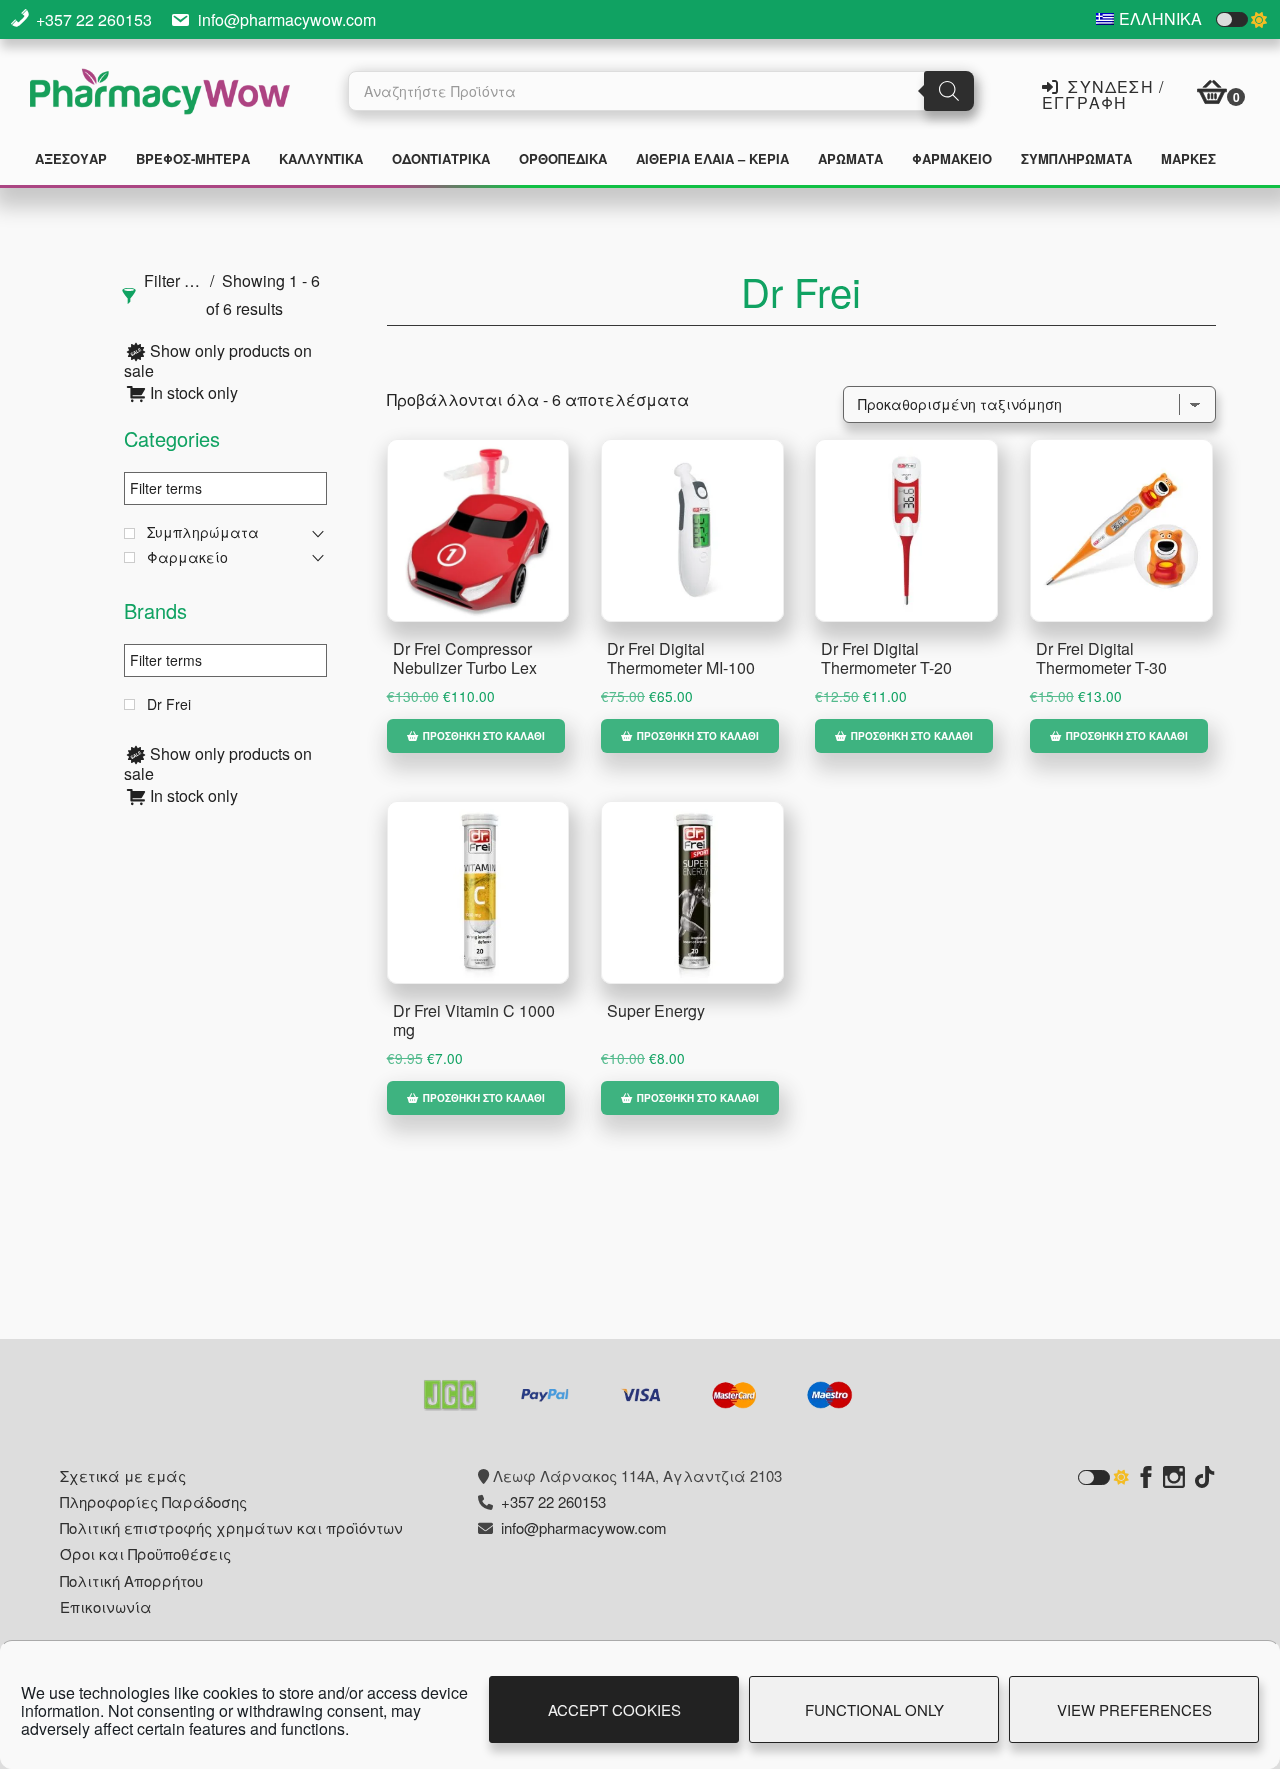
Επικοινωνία (106, 1606)
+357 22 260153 (94, 19)
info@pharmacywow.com (287, 19)
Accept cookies (614, 1709)
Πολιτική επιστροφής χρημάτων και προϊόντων (231, 1527)
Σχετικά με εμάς (123, 1475)
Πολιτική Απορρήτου (131, 1580)
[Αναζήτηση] (949, 91)
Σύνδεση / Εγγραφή (1103, 93)
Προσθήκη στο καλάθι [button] (484, 736)
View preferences (1134, 1709)
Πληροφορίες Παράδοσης (153, 1501)
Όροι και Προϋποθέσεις (145, 1553)
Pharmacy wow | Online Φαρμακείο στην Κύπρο (160, 94)
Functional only (874, 1709)
